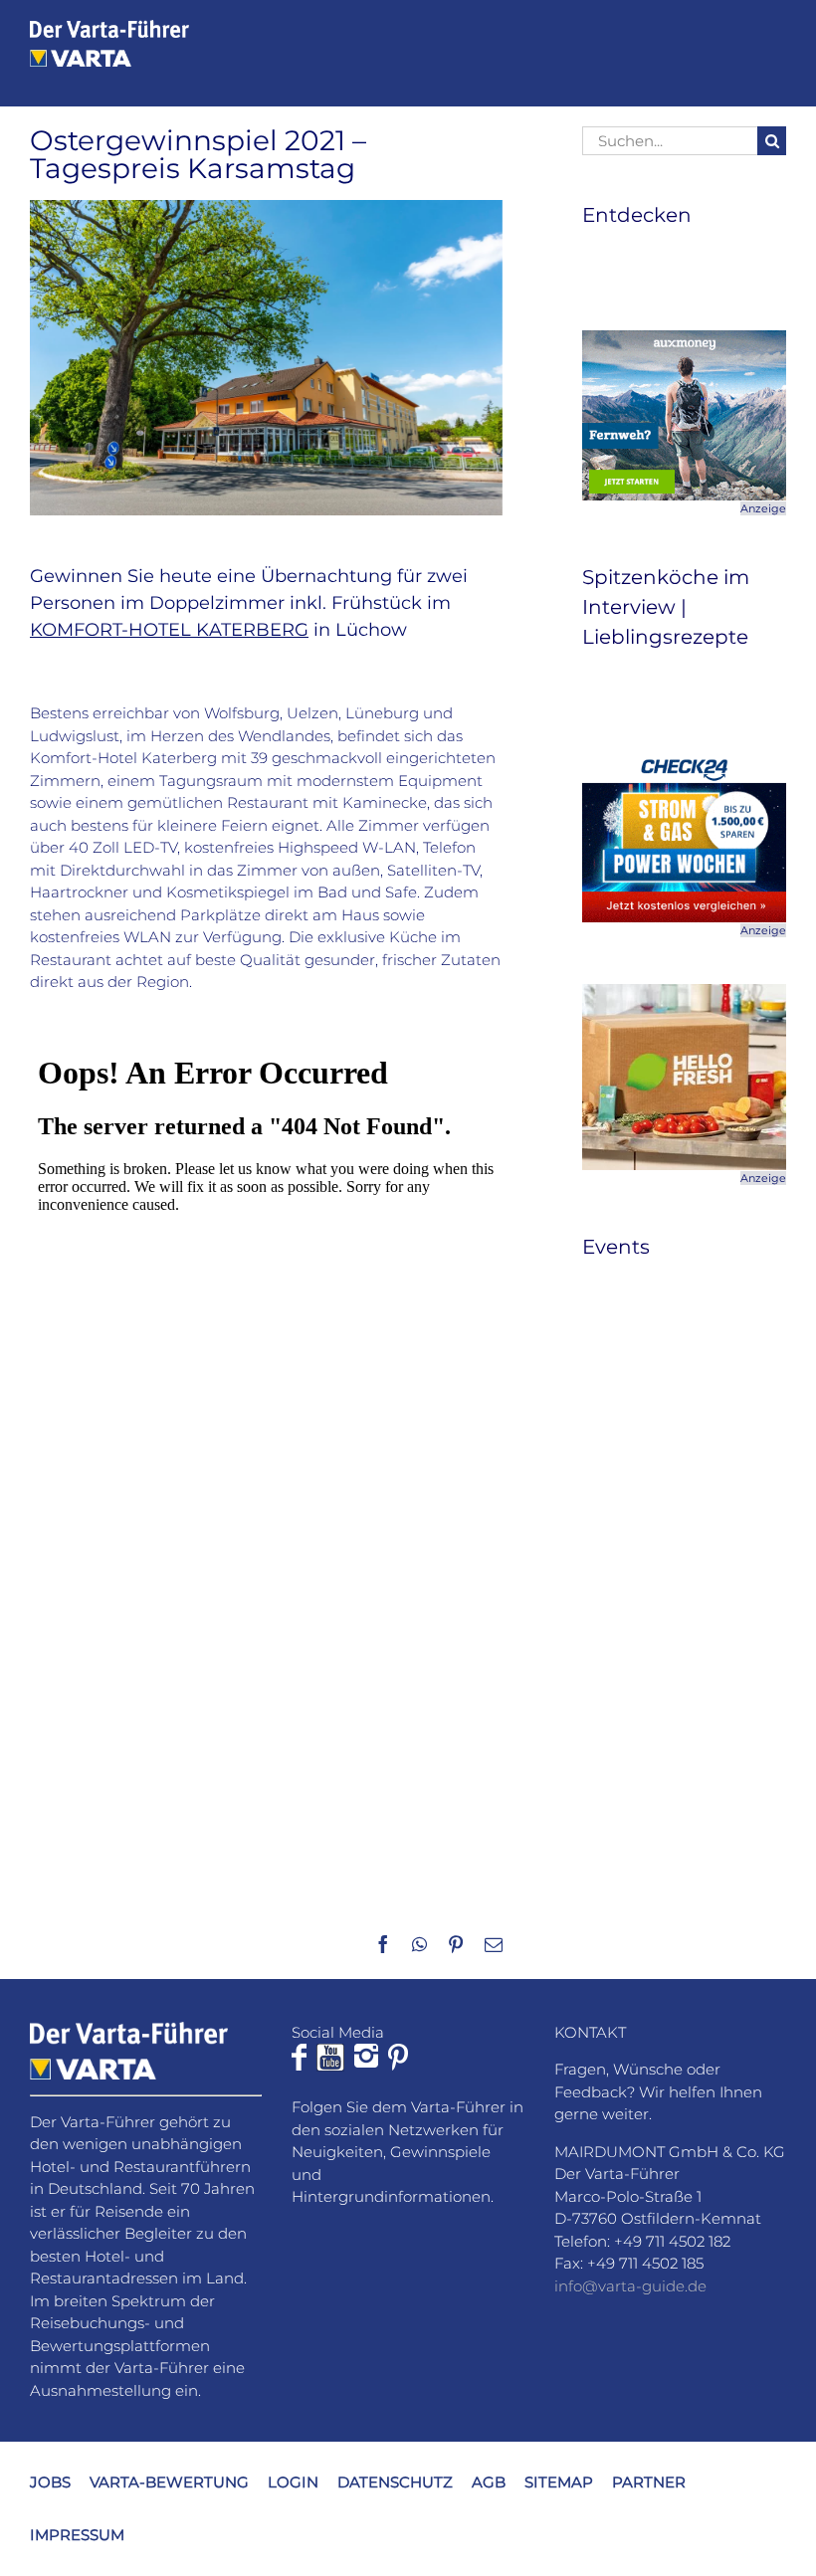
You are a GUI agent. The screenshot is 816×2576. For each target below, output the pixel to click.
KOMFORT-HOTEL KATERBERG (169, 630)
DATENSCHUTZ (395, 2482)
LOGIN (293, 2482)
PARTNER (649, 2482)
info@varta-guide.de (630, 2286)
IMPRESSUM (77, 2535)
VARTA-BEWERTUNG (169, 2482)
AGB (489, 2482)
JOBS (50, 2482)
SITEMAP (559, 2482)
